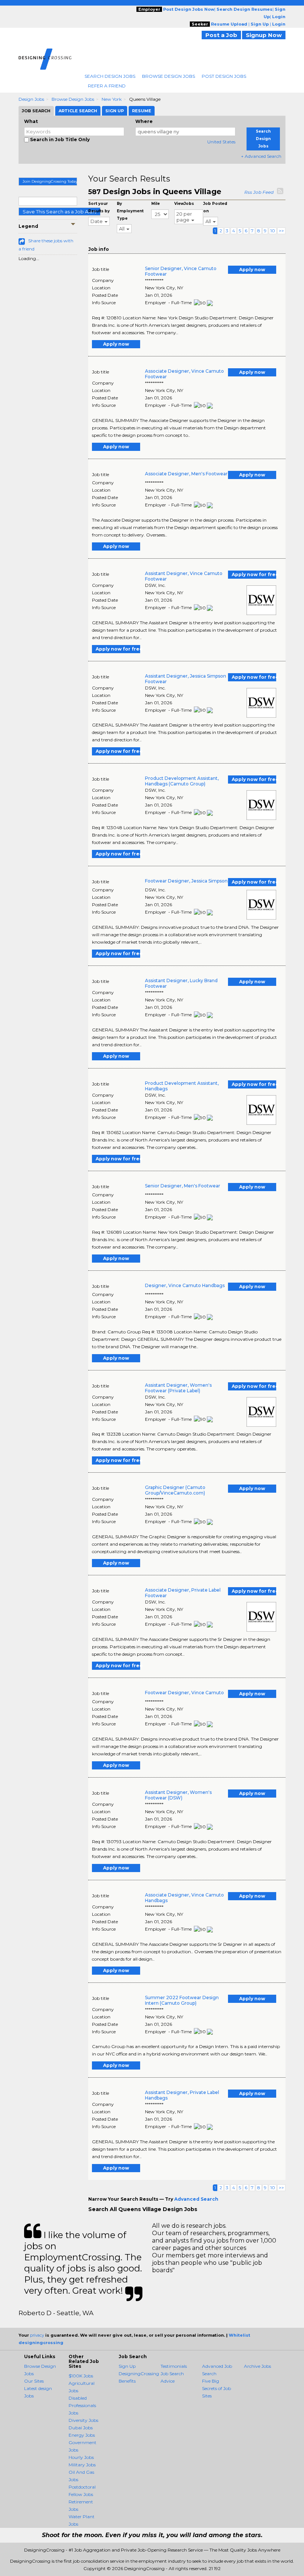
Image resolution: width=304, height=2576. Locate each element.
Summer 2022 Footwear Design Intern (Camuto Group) (182, 2000)
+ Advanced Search (261, 156)
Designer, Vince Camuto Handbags (185, 1285)
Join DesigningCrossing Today (50, 181)
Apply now (252, 270)
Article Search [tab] (78, 111)
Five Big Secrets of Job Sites (217, 2388)
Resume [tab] (142, 111)
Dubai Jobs (81, 2428)
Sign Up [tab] (115, 111)
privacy (37, 2335)
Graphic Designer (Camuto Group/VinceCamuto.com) (175, 1490)
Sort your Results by (99, 207)
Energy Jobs (82, 2435)
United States (221, 142)
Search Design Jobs (110, 76)
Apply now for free (254, 574)
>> (281, 231)
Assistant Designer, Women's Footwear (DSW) (178, 1795)
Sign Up (127, 2366)
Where (144, 121)
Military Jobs (82, 2465)
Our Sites (34, 2381)
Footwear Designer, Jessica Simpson (186, 881)
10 (273, 231)
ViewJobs (184, 204)
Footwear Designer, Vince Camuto (184, 1693)
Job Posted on (215, 207)
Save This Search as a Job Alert (60, 212)
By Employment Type (130, 211)
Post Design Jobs (224, 76)
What (31, 121)
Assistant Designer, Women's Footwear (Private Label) (178, 1388)
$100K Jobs (81, 2376)
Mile (156, 204)
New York (112, 99)
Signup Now (264, 35)
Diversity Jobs (83, 2420)
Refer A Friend (107, 86)
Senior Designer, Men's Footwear (183, 1186)
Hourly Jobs (81, 2457)
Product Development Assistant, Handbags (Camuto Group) (182, 781)
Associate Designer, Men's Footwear (186, 474)
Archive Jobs (257, 2366)
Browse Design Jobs (168, 76)
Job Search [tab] (36, 111)
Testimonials (174, 2366)
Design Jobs (31, 99)
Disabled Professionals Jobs (82, 2405)
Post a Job (221, 35)
